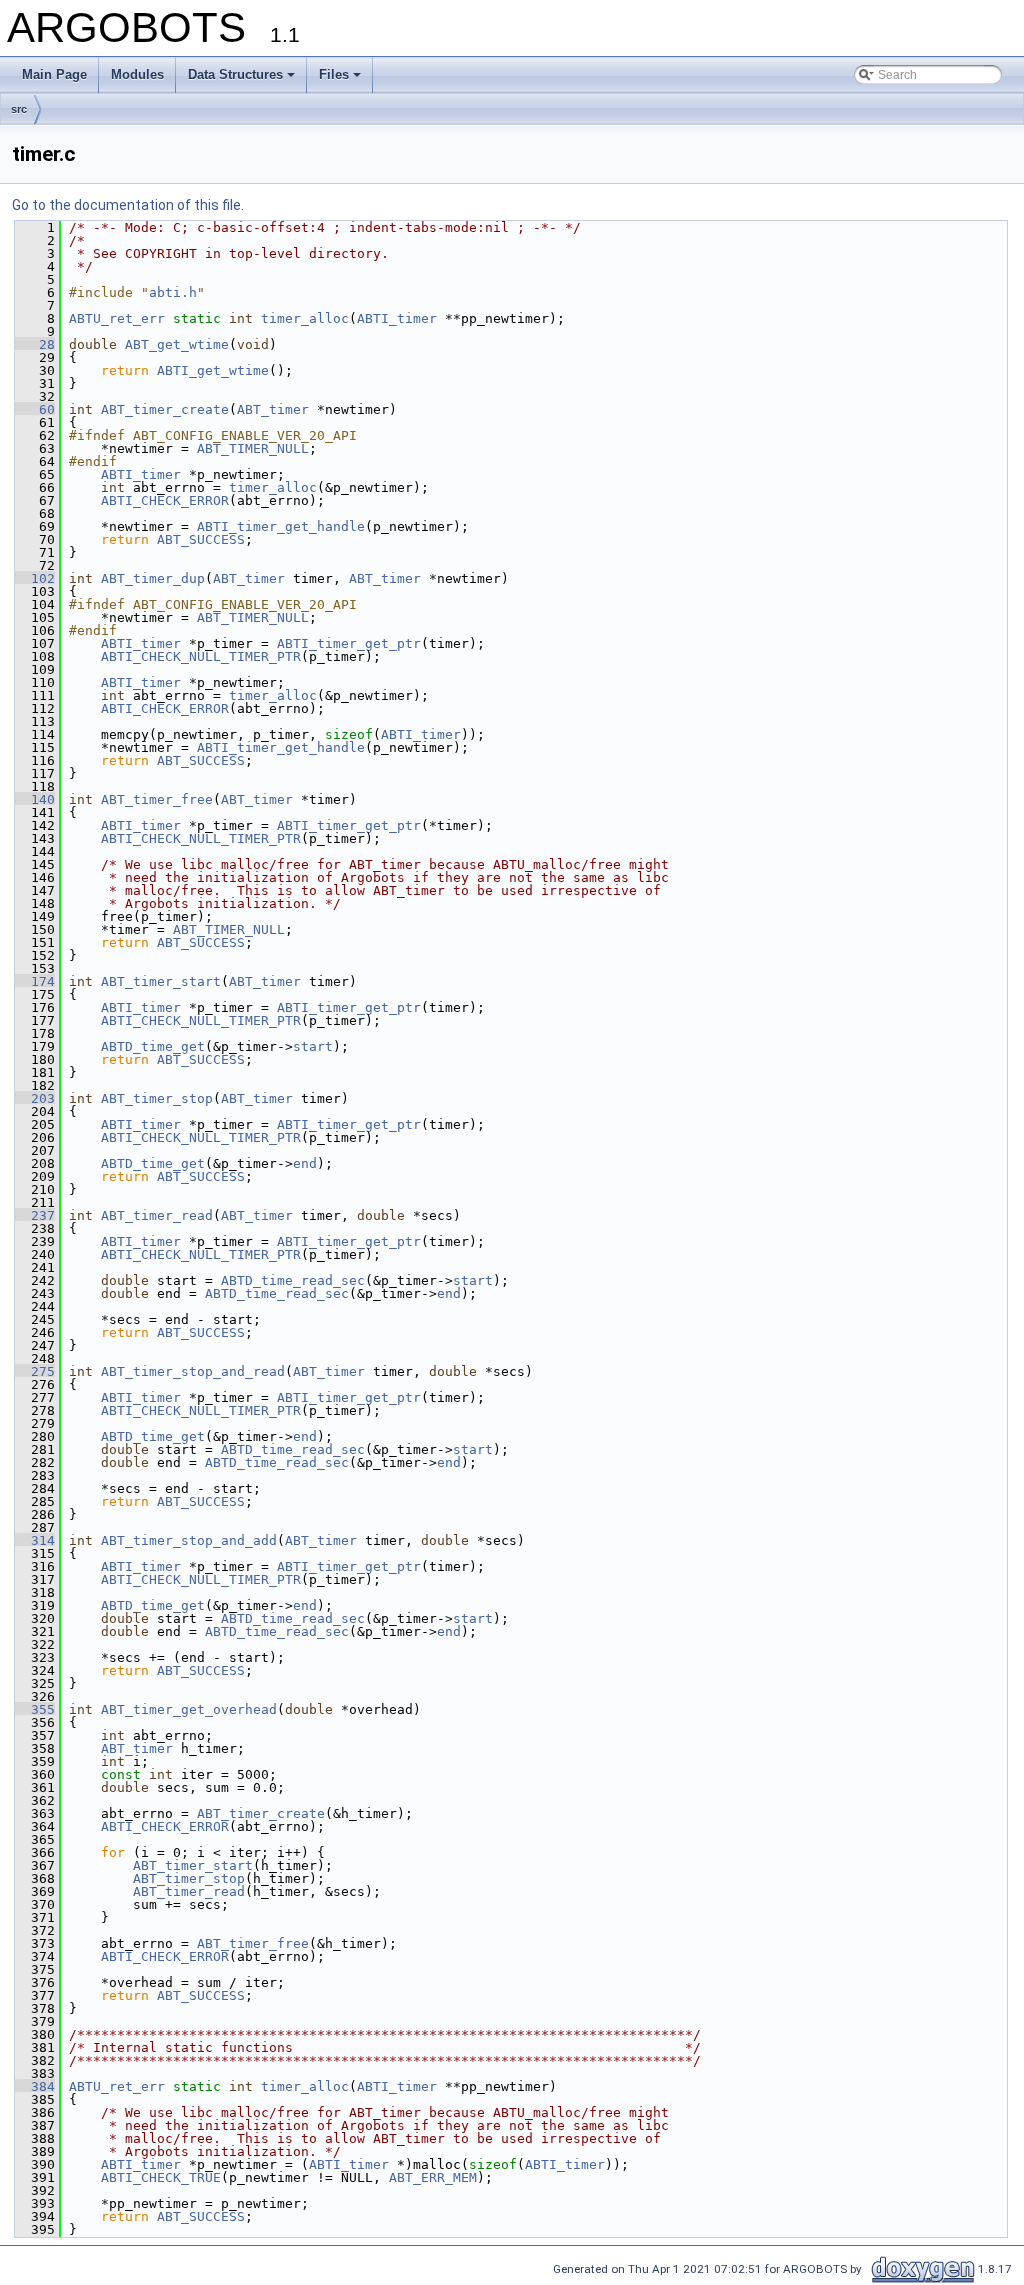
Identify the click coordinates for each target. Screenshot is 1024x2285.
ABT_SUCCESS (201, 539)
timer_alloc (305, 318)
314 (35, 1540)
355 (35, 1709)
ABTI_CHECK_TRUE (161, 2177)
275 (35, 1371)
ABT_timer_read (157, 1215)
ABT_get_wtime (177, 344)
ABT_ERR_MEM (433, 2177)
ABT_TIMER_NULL (253, 448)
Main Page (54, 74)
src (19, 109)
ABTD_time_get (153, 1046)
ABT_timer (273, 409)
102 (35, 578)
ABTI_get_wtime (213, 370)
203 (35, 1098)
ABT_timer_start (161, 981)
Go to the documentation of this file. (128, 205)
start (313, 1046)
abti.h (173, 292)
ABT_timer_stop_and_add (189, 1540)
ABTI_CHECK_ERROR (165, 500)
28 (35, 344)
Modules (137, 74)
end (305, 1163)
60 (35, 409)
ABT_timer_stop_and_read (193, 1371)
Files (334, 74)
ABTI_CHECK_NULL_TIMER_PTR (201, 656)
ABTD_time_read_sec (293, 1280)
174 (35, 981)
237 (35, 1215)
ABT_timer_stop (157, 1098)
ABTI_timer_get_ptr (349, 643)
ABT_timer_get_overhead (189, 1709)
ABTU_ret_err (117, 318)
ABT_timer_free (157, 799)
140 (35, 799)
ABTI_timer (397, 318)
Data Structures (235, 74)
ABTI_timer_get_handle (281, 526)
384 (35, 2086)
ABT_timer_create (165, 409)
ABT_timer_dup (153, 578)
